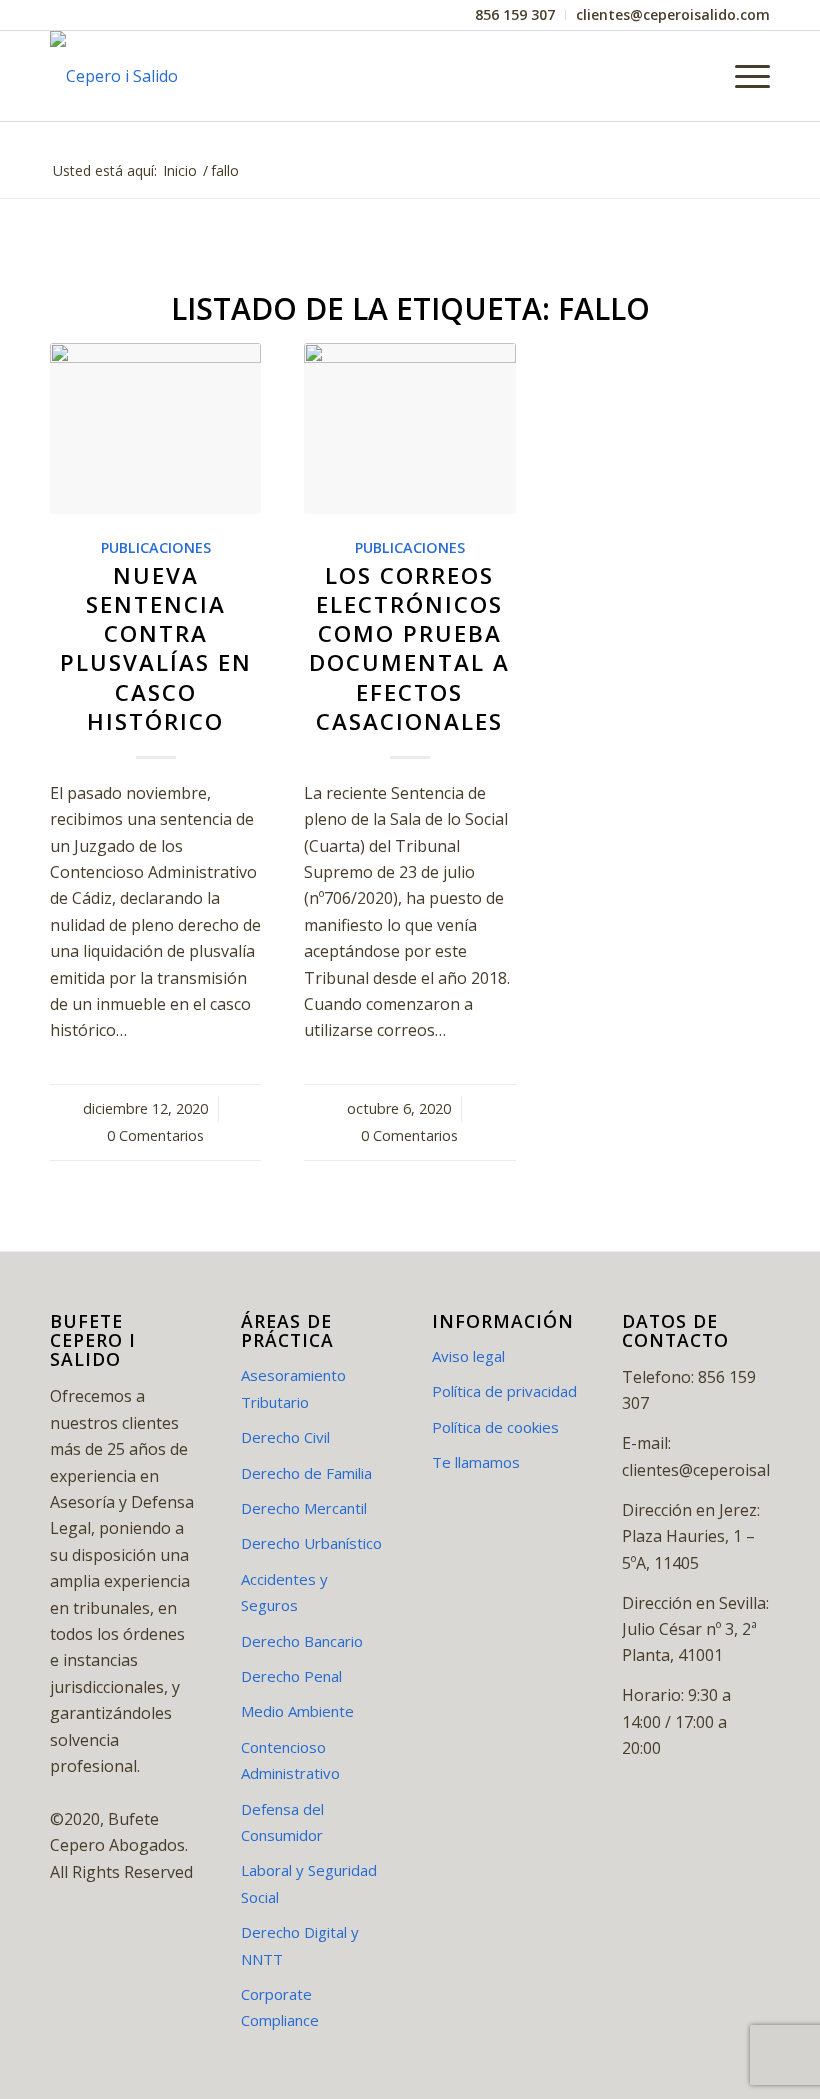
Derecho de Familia (306, 1473)
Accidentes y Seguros (284, 1592)
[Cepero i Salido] (114, 76)
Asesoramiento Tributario (293, 1388)
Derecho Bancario (302, 1641)
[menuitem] (515, 15)
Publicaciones (156, 547)
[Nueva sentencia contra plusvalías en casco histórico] (155, 428)
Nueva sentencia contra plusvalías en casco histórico (156, 648)
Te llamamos (476, 1462)
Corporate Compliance (280, 2007)
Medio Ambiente (297, 1711)
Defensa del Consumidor (282, 1822)
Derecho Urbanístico (311, 1543)
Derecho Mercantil (304, 1508)
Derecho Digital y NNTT (300, 1945)
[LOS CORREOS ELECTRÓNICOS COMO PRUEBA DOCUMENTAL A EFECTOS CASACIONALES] (409, 428)
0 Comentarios (155, 1135)
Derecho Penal (291, 1676)
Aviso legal (468, 1356)
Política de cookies (495, 1427)
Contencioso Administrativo (290, 1760)
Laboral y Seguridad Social (309, 1883)
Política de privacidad (504, 1391)
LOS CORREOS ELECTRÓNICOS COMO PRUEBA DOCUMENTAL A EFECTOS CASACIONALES (409, 648)
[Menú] (742, 76)
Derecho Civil (285, 1437)
